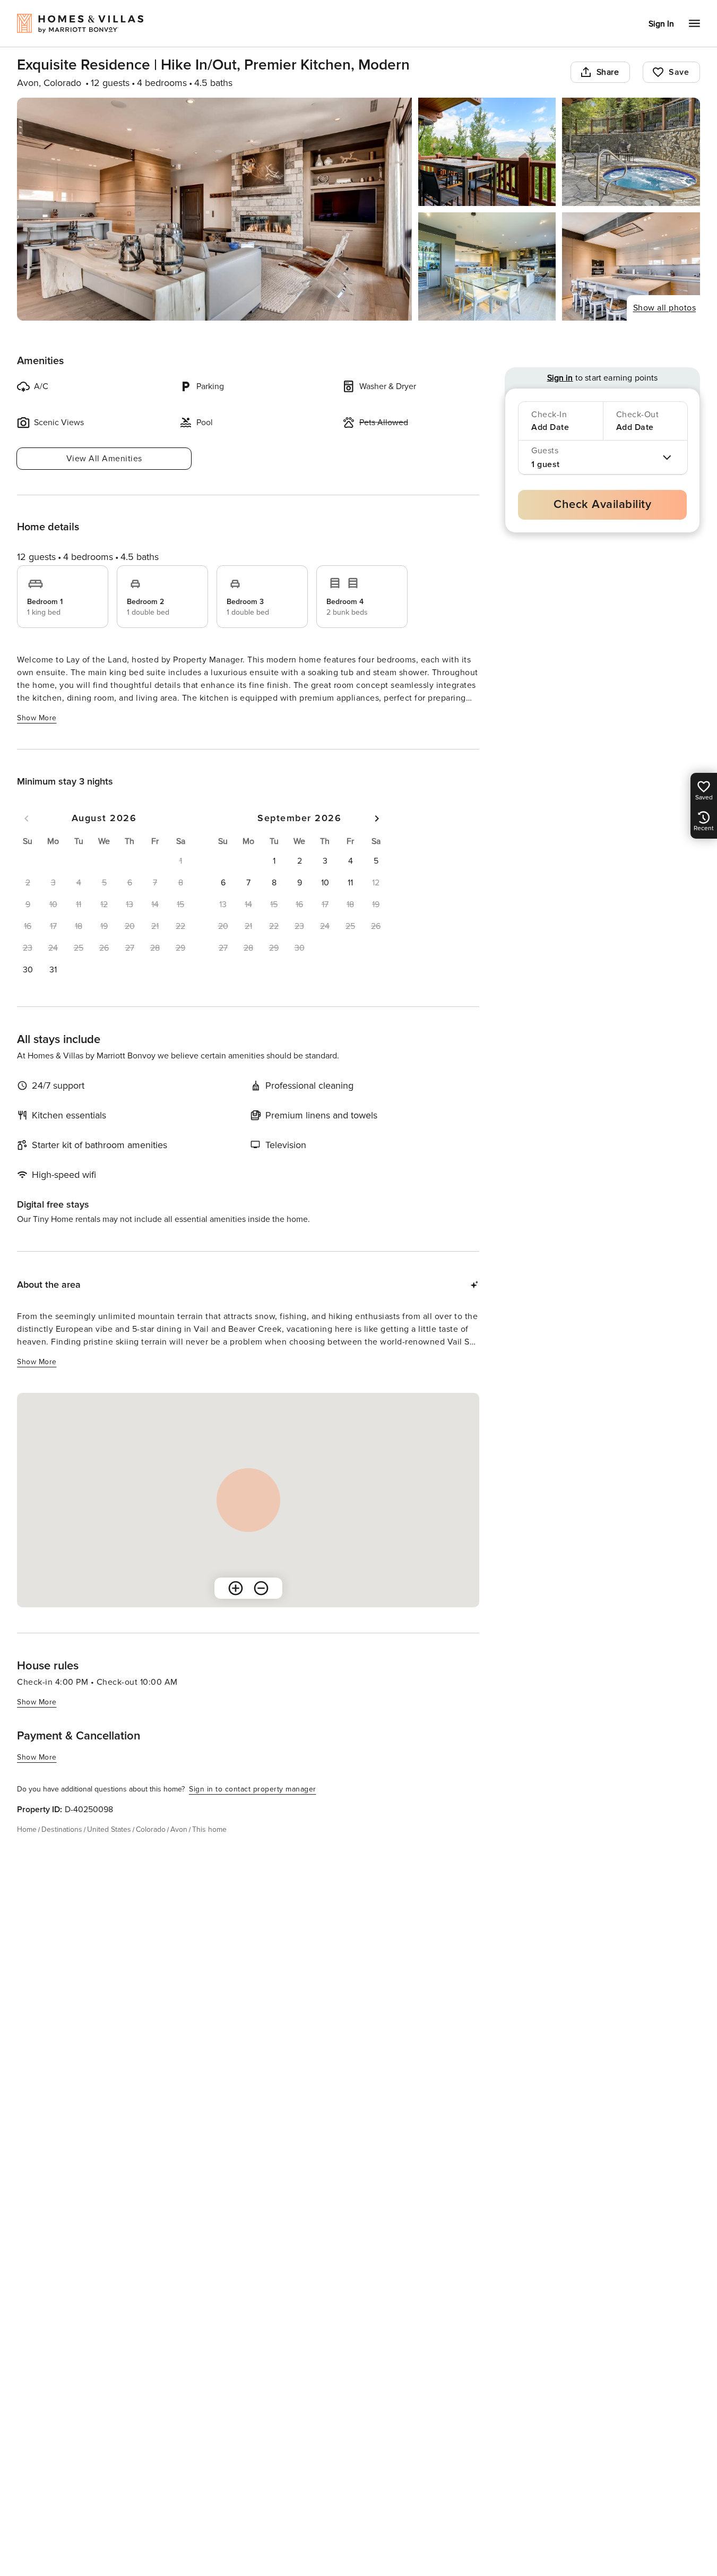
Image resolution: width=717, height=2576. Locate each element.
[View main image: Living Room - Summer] (214, 209)
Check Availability (602, 505)
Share (608, 72)
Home (27, 1829)
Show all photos (665, 308)
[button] (28, 970)
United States (109, 1829)
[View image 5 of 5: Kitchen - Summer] (631, 266)
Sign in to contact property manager (253, 1789)
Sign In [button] (661, 24)
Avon (179, 1829)
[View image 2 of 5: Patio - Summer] (487, 152)
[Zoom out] (261, 1588)
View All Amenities (104, 459)
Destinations (62, 1829)
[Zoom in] (236, 1588)
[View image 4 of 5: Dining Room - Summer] (487, 266)
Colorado (151, 1829)
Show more (37, 718)
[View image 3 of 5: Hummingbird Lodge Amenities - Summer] (631, 152)
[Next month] (377, 819)
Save (679, 72)
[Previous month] (27, 819)
